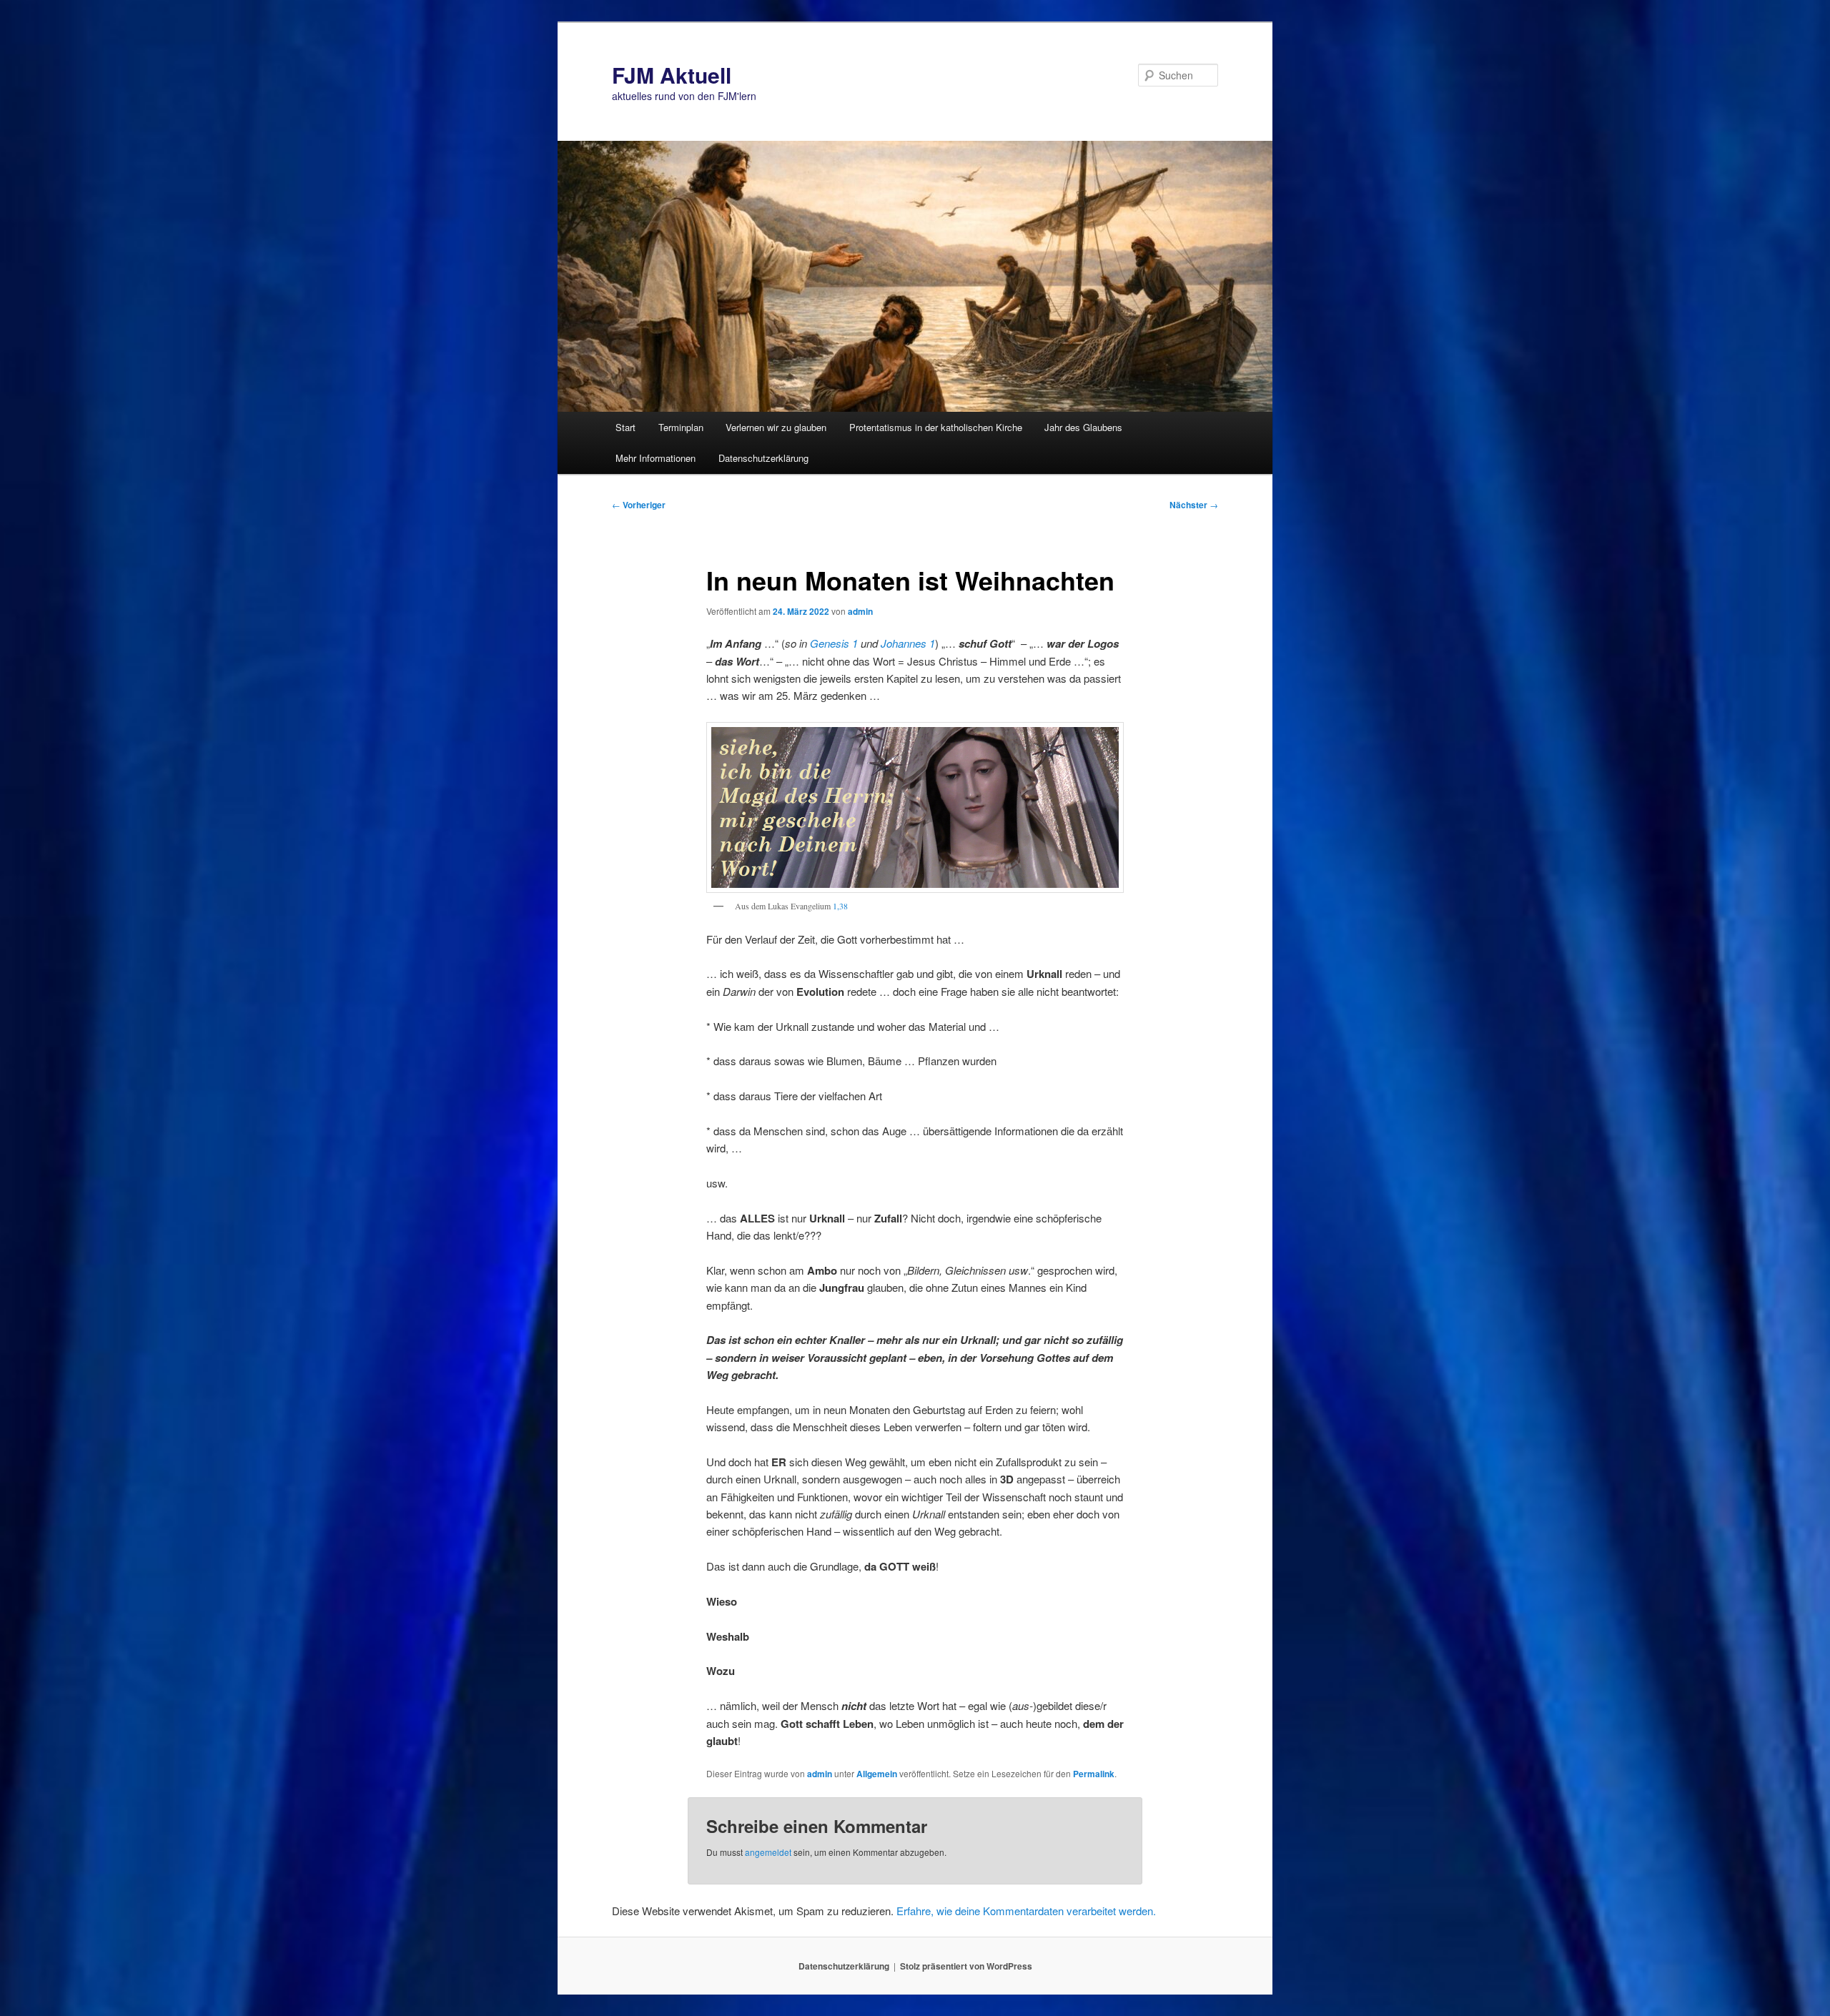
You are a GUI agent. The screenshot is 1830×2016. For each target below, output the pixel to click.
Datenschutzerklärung (763, 458)
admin (860, 611)
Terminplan (681, 427)
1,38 (840, 906)
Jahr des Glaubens (1083, 427)
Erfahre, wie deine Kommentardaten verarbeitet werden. (1026, 1911)
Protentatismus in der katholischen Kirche (936, 427)
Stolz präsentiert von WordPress (966, 1966)
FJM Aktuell (672, 75)
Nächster (1194, 505)
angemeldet (768, 1852)
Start (625, 427)
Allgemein (877, 1774)
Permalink (1094, 1774)
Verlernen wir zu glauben (776, 427)
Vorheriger (639, 505)
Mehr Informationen (656, 458)
